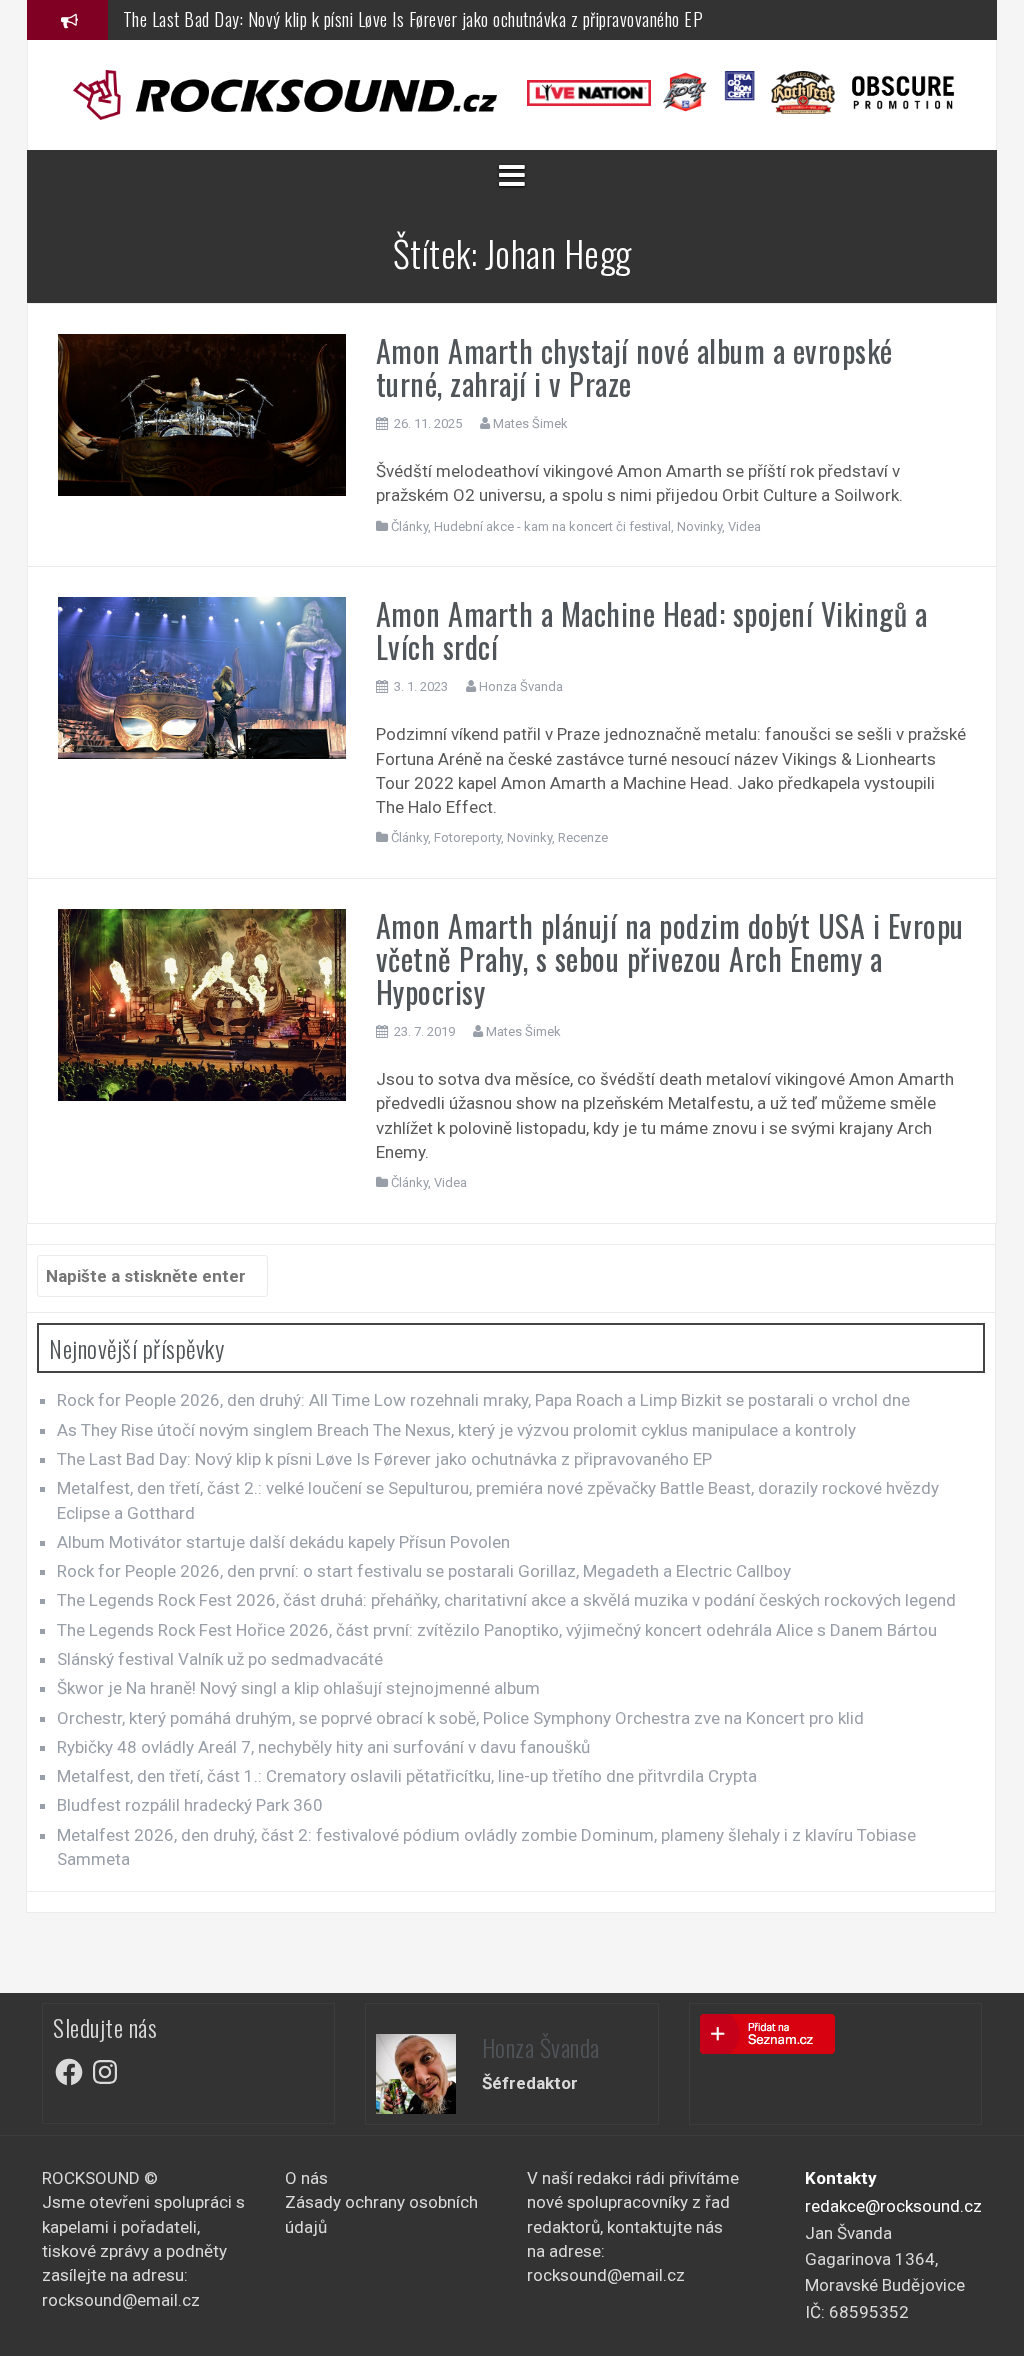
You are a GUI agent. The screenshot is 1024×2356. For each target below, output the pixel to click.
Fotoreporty (467, 837)
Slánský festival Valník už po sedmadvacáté (220, 1659)
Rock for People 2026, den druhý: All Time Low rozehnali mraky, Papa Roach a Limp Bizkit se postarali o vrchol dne (483, 1400)
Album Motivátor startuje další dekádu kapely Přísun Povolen (283, 1542)
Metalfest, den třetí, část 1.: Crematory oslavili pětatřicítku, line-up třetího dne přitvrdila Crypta (407, 1776)
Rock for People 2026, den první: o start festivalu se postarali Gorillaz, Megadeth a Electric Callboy (424, 1571)
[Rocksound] (285, 93)
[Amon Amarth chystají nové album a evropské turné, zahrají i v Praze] (202, 413)
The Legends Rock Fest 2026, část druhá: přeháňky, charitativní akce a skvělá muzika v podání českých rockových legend (506, 1600)
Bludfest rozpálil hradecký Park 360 (190, 1805)
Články (409, 526)
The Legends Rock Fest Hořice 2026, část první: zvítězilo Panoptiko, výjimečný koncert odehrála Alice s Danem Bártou (497, 1630)
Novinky (699, 526)
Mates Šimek (530, 423)
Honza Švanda (521, 686)
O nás (306, 2178)
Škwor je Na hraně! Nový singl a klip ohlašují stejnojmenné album (298, 1688)
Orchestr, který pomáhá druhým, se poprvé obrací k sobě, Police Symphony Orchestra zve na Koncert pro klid (460, 1718)
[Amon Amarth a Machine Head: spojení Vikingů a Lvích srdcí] (202, 677)
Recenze (583, 837)
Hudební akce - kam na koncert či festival (552, 526)
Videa (744, 526)
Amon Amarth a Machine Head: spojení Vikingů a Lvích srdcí (652, 630)
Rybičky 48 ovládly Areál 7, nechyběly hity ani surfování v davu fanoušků (323, 1747)
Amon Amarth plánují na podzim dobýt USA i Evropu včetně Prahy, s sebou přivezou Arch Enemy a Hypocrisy (670, 958)
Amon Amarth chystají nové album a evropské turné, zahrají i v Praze (634, 367)
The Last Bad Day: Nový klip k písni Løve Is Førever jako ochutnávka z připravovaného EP (413, 19)
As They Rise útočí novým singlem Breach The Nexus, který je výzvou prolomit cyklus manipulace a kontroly (456, 1430)
